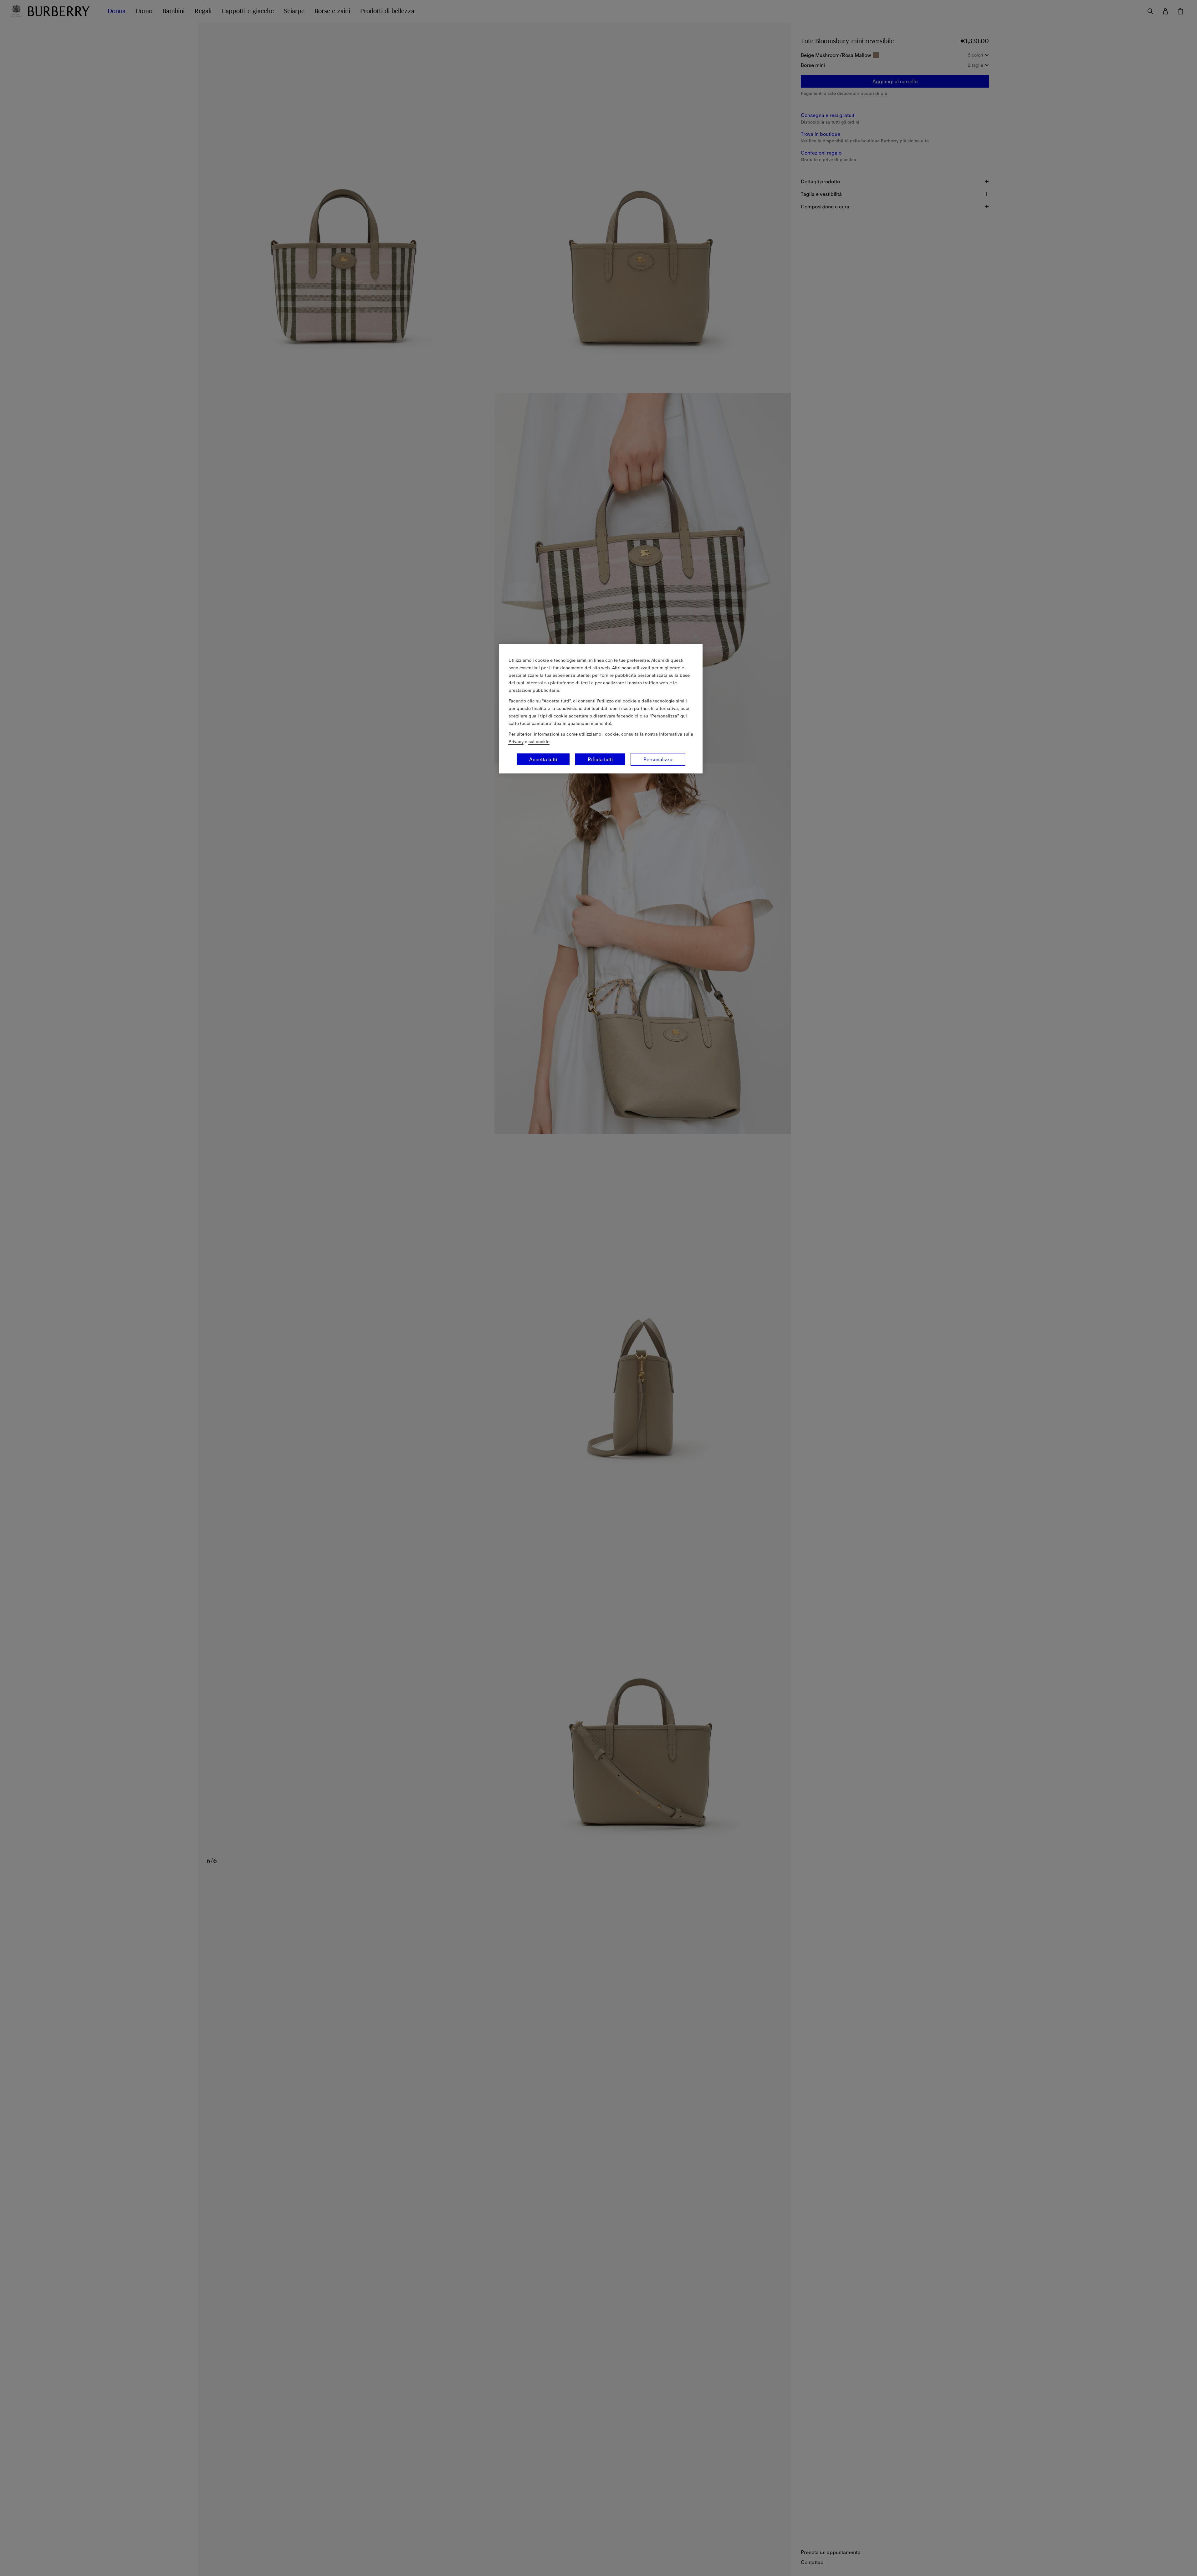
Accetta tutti (543, 759)
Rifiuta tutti (600, 759)
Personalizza (658, 759)
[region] (601, 709)
